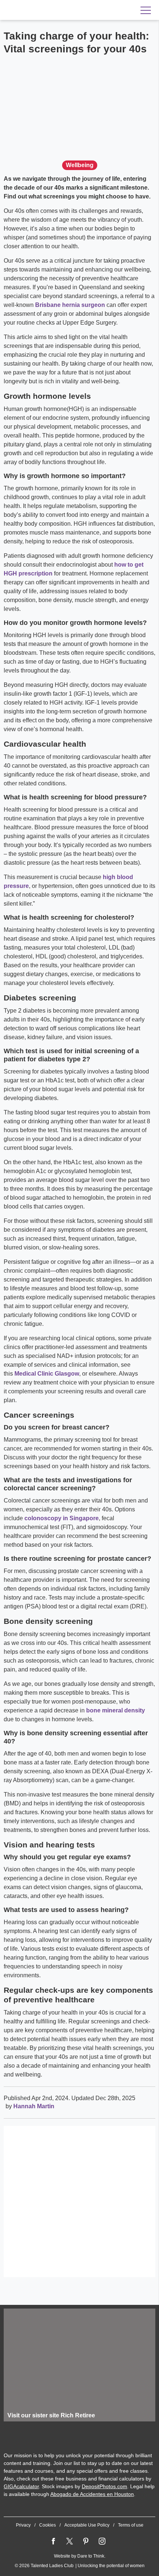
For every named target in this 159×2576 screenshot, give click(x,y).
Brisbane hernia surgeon (70, 305)
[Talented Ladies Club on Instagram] (102, 2541)
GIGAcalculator (21, 2486)
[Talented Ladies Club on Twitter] (70, 2541)
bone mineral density (116, 1710)
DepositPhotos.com (104, 2486)
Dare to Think (91, 2556)
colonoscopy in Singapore (62, 1518)
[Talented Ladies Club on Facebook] (53, 2541)
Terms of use (131, 2525)
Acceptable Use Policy (87, 2525)
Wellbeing (80, 165)
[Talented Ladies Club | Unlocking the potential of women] (52, 10)
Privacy (23, 2525)
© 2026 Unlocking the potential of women (80, 2566)
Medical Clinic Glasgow (47, 1374)
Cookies (48, 2525)
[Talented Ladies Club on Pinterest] (86, 2541)
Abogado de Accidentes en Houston (92, 2494)
